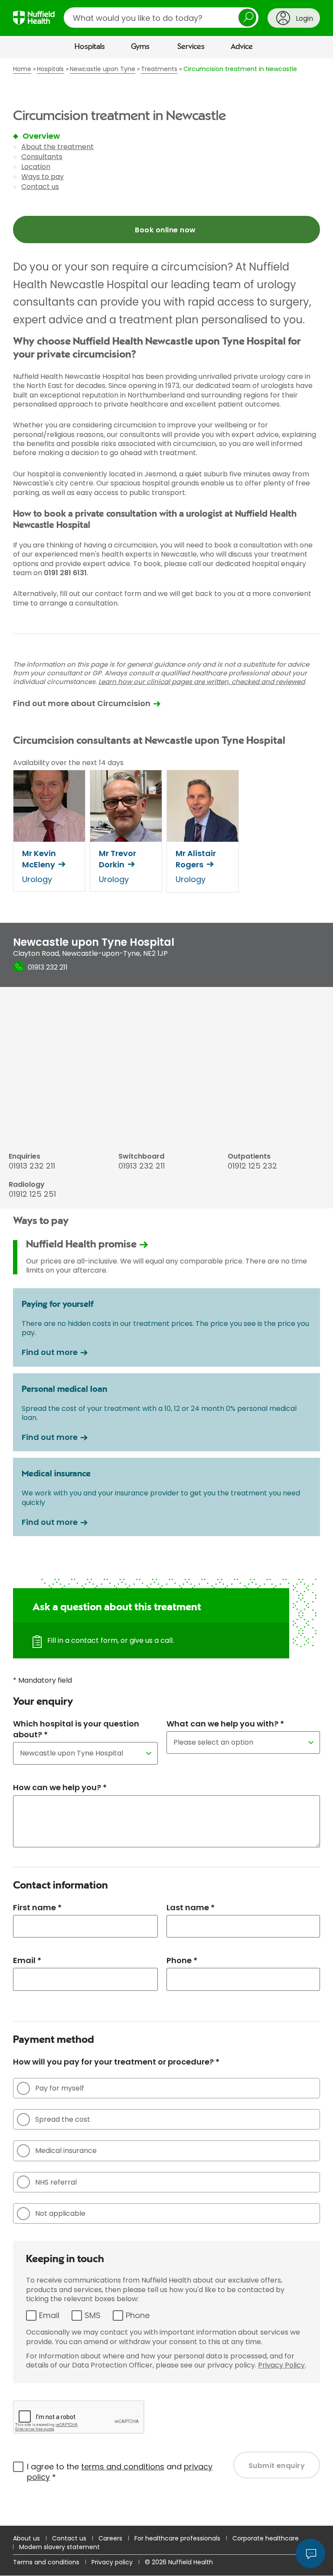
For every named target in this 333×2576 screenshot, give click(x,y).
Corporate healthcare (266, 2538)
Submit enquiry (277, 2466)
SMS (93, 2315)
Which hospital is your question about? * (76, 1729)
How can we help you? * (60, 1787)
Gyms (140, 47)
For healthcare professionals (177, 2538)
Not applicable (60, 2213)
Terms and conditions (46, 2562)
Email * (27, 1960)
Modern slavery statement (59, 2547)
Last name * (191, 1907)
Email (49, 2315)
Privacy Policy (281, 2365)
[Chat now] (310, 2553)
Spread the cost (63, 2119)
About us (26, 2538)
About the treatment (57, 147)
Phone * (182, 1960)
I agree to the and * (120, 2472)
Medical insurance (66, 2151)
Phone (138, 2315)
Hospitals (90, 47)
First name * (37, 1907)
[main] (166, 1292)
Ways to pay (42, 177)
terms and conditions (123, 2467)
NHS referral (56, 2182)
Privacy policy (112, 2562)
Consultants (42, 157)
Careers (110, 2538)
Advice (242, 47)
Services (191, 47)
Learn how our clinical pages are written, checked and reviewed (202, 682)
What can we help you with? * (225, 1724)
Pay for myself (60, 2088)
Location (36, 167)
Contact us (40, 187)
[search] (161, 18)
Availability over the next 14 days (68, 763)
